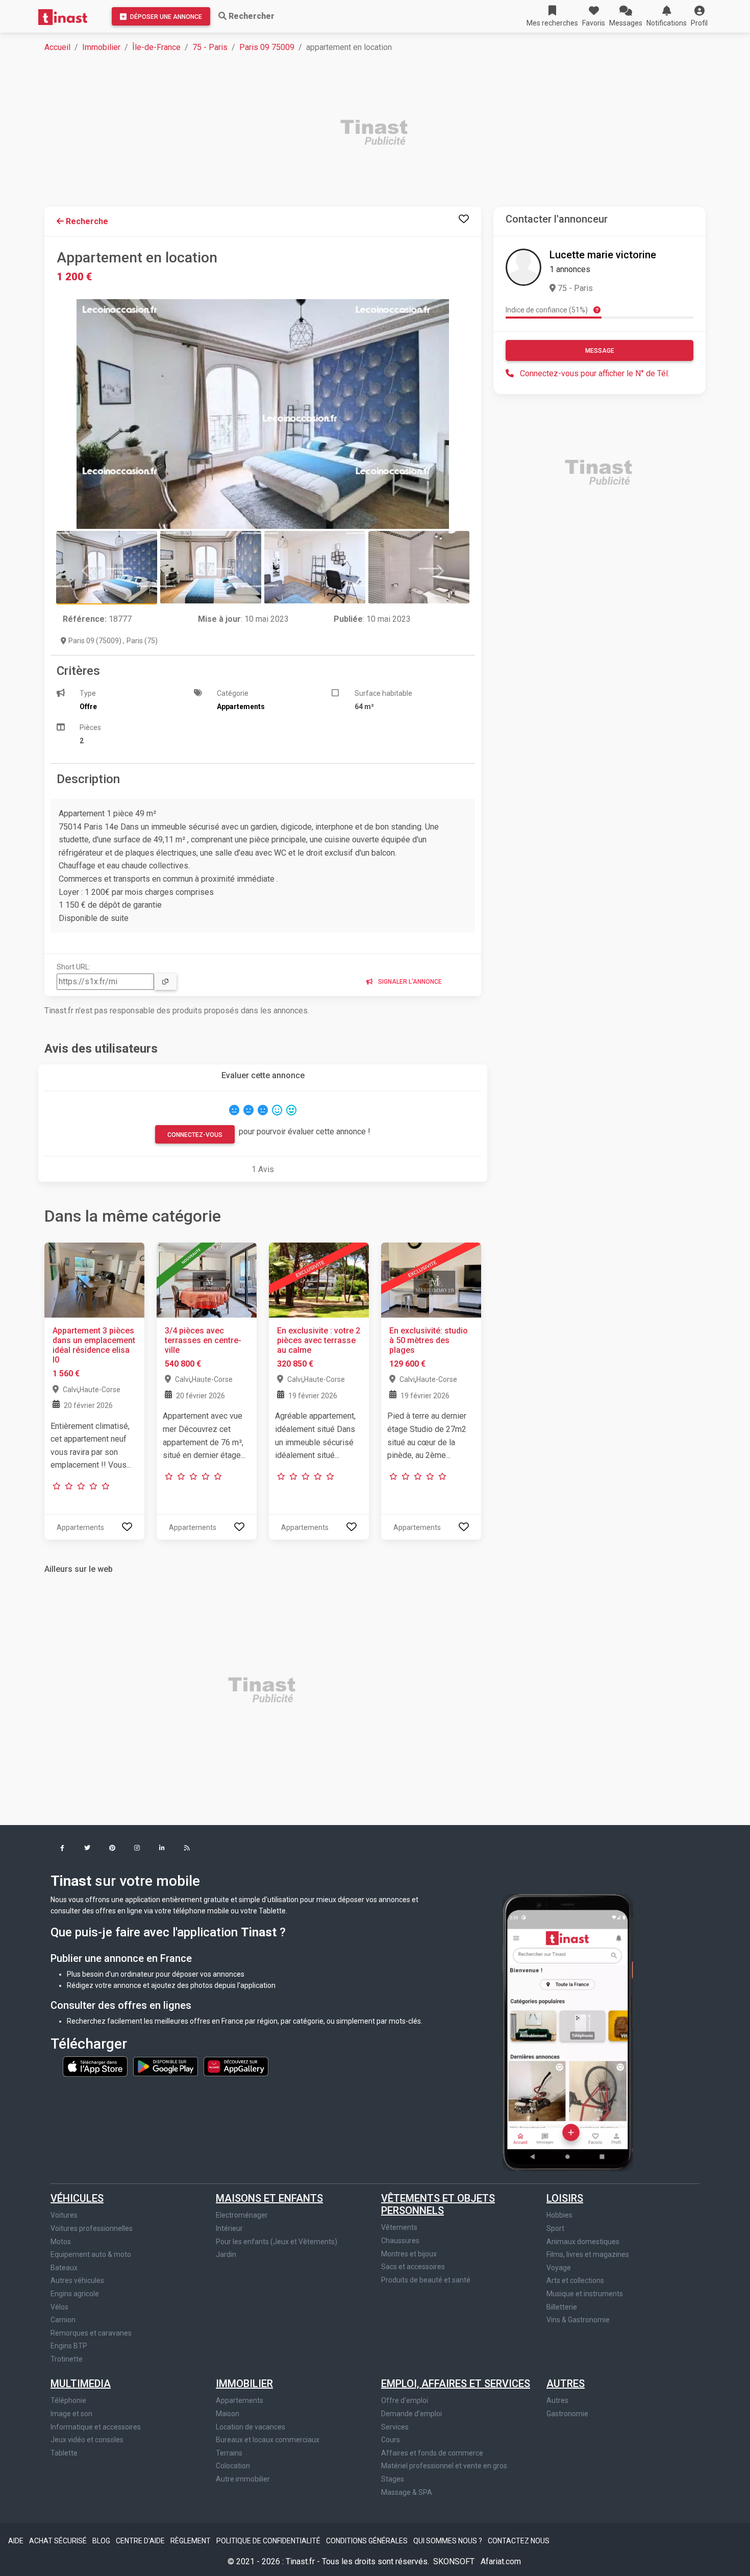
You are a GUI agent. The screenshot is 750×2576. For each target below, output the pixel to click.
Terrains (229, 2453)
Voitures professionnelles (92, 2228)
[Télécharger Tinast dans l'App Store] (96, 2066)
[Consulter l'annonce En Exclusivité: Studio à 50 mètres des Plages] (431, 1279)
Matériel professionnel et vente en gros (444, 2466)
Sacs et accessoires (413, 2267)
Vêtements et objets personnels (438, 2204)
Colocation (233, 2466)
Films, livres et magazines (588, 2254)
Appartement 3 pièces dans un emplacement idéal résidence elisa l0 (94, 1345)
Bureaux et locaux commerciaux (268, 2440)
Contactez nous (519, 2541)
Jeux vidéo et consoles (87, 2440)
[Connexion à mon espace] (464, 219)
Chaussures (400, 2241)
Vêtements (399, 2227)
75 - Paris (210, 47)
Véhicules (77, 2198)
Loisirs (565, 2198)
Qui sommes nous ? (448, 2541)
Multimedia (81, 2384)
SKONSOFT (455, 2561)
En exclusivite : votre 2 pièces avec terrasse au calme (319, 1340)
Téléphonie (68, 2400)
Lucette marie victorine (603, 255)
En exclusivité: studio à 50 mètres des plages (429, 1340)
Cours (391, 2440)
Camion (63, 2320)
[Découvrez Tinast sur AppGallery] (236, 2066)
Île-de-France (156, 47)
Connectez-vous (195, 1135)
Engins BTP (69, 2346)
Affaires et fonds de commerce (432, 2453)
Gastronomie (567, 2414)
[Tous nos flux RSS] (187, 1849)
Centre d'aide (141, 2541)
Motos (61, 2242)
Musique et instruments (585, 2294)
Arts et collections (575, 2280)
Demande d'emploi (411, 2414)
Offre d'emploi (405, 2400)
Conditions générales (368, 2541)
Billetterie (562, 2307)
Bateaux (64, 2268)
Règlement (191, 2541)
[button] (699, 16)
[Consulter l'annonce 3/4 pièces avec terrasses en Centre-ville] (207, 1279)
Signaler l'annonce (409, 982)
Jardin (226, 2254)
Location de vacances (251, 2427)
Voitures (64, 2215)
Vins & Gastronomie (578, 2320)
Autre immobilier (243, 2479)
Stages (393, 2479)
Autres (566, 2384)
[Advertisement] (351, 134)
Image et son (71, 2414)
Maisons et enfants (269, 2198)
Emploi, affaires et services (456, 2384)
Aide (17, 2541)
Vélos (59, 2307)
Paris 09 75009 (267, 47)
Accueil (57, 47)
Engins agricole (75, 2294)
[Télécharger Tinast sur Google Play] (166, 2066)
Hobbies (559, 2215)
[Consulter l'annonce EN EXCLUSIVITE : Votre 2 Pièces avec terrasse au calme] (319, 1279)
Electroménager (242, 2215)
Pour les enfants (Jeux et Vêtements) (277, 2242)
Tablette (64, 2453)
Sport (555, 2228)
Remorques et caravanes (91, 2333)
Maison (228, 2414)
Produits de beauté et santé (426, 2280)
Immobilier (101, 47)
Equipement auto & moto (91, 2254)
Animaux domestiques (583, 2242)
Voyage (559, 2268)
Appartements (240, 2400)
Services (395, 2427)
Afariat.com (501, 2561)
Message (600, 351)
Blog (102, 2541)
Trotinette (67, 2359)
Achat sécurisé (59, 2541)
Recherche (86, 221)
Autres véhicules (77, 2280)
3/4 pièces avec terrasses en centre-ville (203, 1340)
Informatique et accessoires (96, 2427)
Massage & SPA (407, 2492)
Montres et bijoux (409, 2254)
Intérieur (229, 2228)
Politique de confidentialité (269, 2541)
